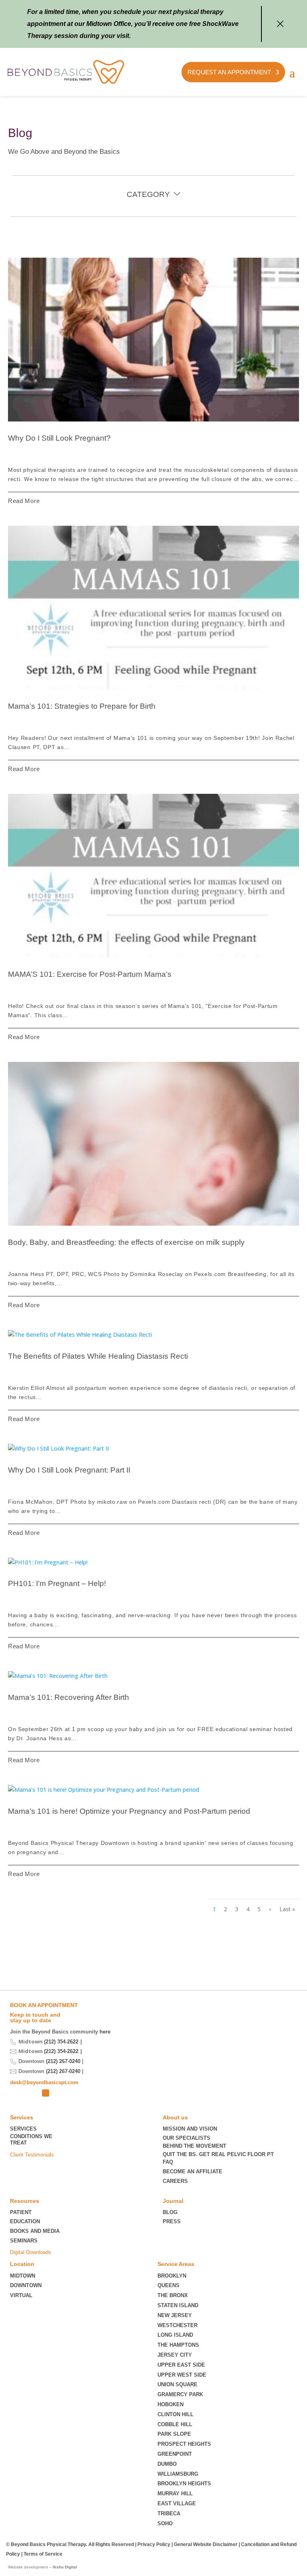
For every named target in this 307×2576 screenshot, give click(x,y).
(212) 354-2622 (61, 2042)
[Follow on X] (16, 2093)
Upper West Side (182, 2375)
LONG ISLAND (175, 2335)
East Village (177, 2503)
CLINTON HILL (175, 2414)
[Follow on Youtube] (59, 2093)
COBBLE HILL (175, 2424)
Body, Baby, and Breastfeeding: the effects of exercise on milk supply (126, 1242)
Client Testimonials (32, 2155)
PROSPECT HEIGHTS (184, 2444)
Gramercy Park (180, 2394)
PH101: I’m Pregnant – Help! (57, 1583)
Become (192, 2172)
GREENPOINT (175, 2454)
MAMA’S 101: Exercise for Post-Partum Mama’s (90, 974)
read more (24, 501)
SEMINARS (24, 2241)
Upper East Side (181, 2365)
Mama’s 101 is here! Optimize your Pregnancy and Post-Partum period (129, 1811)
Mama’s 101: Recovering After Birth (69, 1697)
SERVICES (23, 2129)
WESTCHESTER (177, 2325)
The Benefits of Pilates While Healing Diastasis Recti (98, 1356)
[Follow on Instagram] (32, 2093)
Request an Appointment (229, 72)
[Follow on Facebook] (46, 2093)
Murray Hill (175, 2494)
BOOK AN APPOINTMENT (44, 2005)
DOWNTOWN (26, 2285)
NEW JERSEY (175, 2315)
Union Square (177, 2384)
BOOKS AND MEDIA (35, 2231)
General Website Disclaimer (206, 2544)
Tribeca (169, 2513)
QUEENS (168, 2285)
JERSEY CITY (175, 2355)
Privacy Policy (154, 2544)
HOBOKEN (170, 2404)
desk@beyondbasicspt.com (44, 2082)
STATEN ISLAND (178, 2305)
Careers (175, 2181)
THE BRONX (173, 2295)
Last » (287, 1909)
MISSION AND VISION (190, 2129)
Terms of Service (43, 2554)
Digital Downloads (31, 2252)
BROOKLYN (172, 2276)
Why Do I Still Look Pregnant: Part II (69, 1470)
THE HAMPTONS (178, 2345)
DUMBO (167, 2464)
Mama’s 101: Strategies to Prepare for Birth (82, 706)
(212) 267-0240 (63, 2061)
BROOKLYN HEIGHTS (184, 2484)
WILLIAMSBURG (178, 2474)
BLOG (170, 2212)
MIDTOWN (23, 2276)
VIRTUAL (21, 2295)
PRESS (172, 2221)
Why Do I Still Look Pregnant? (59, 438)
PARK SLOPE (174, 2434)
